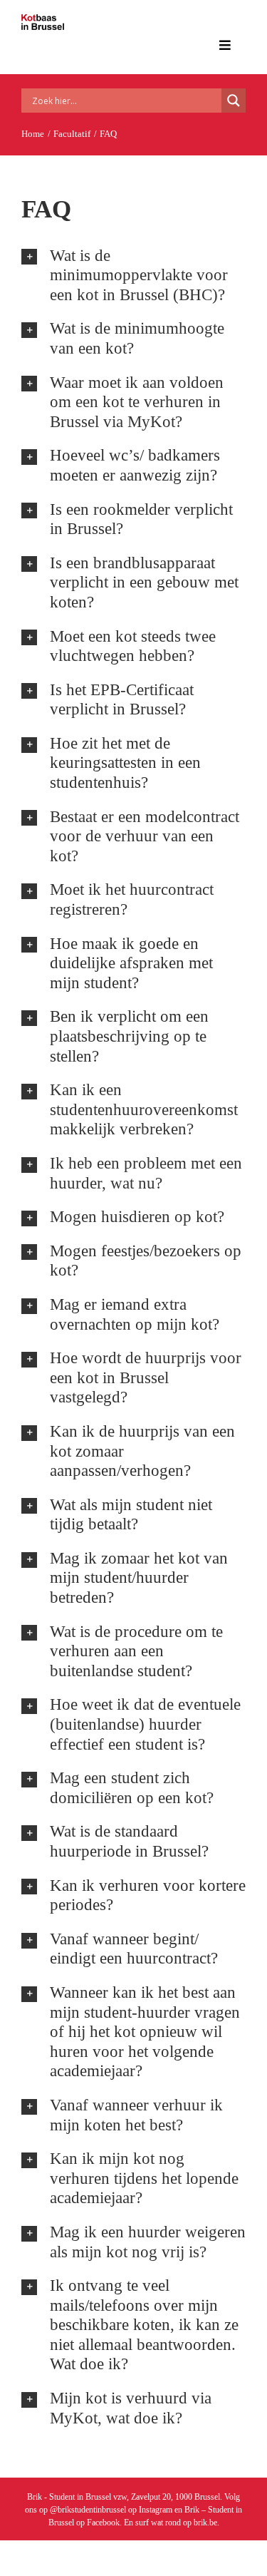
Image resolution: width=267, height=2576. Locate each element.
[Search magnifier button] (234, 101)
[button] (133, 276)
